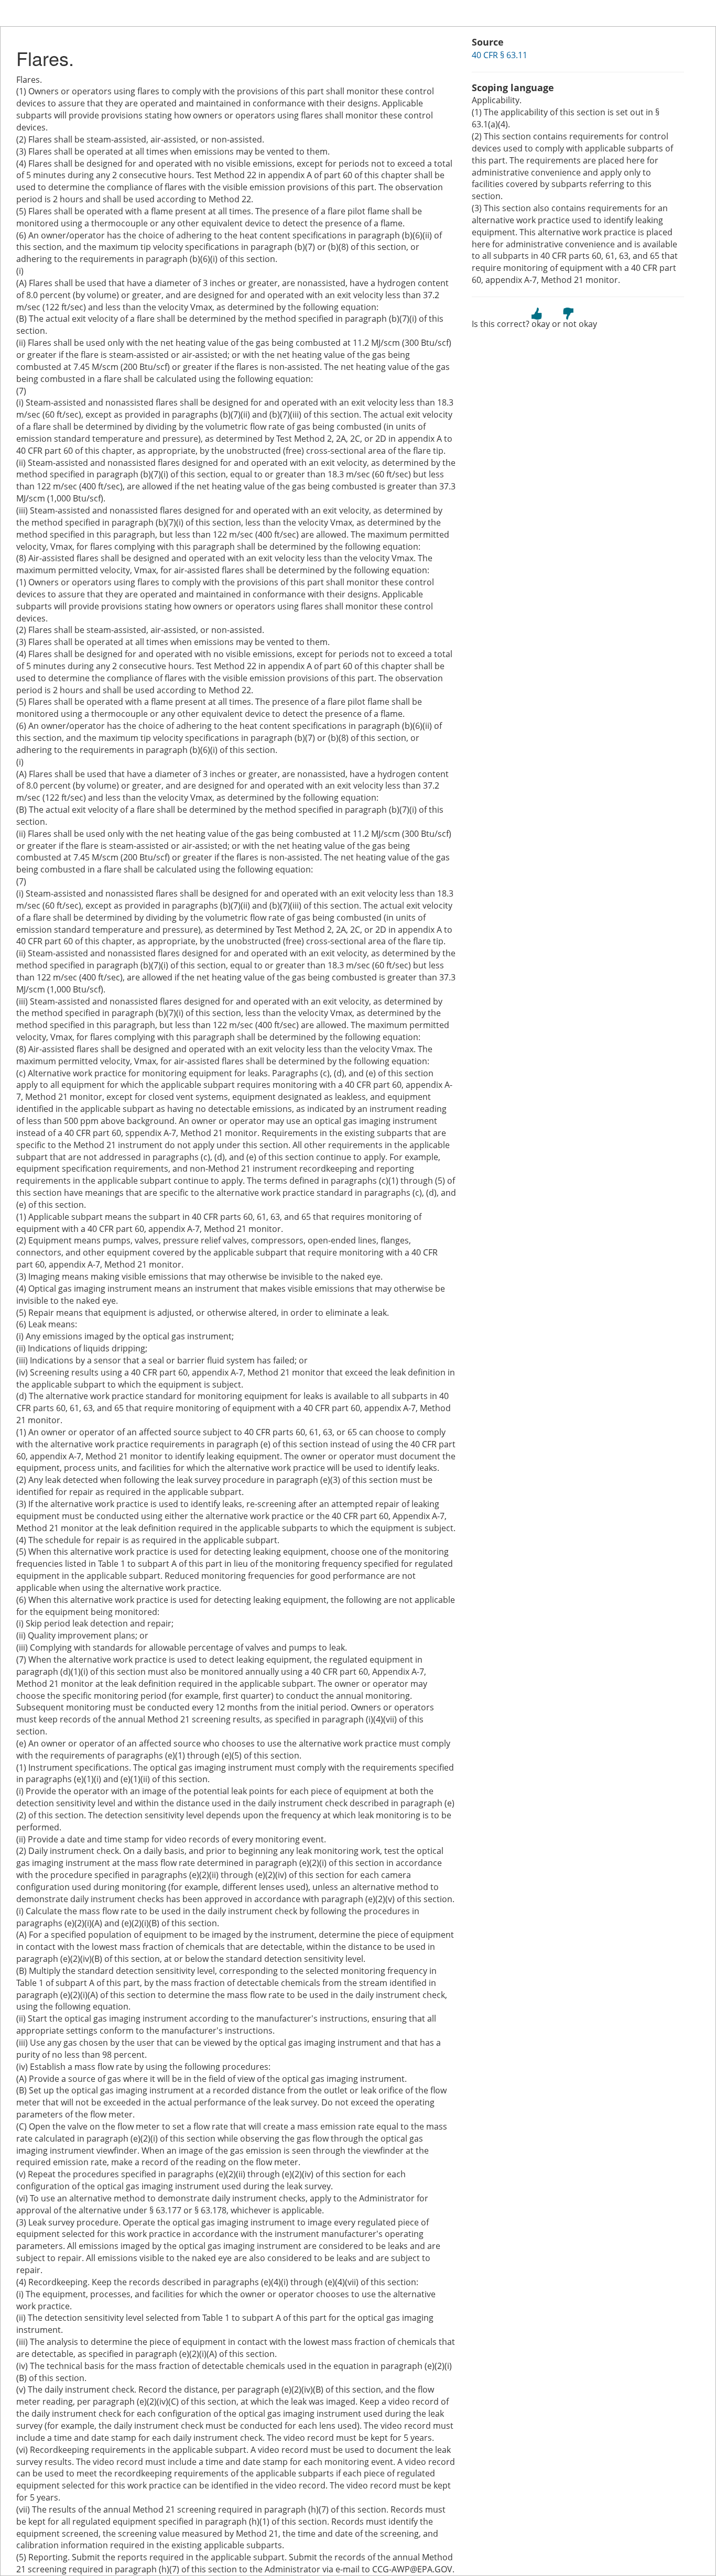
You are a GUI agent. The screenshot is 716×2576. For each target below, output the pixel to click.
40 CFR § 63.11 (500, 55)
